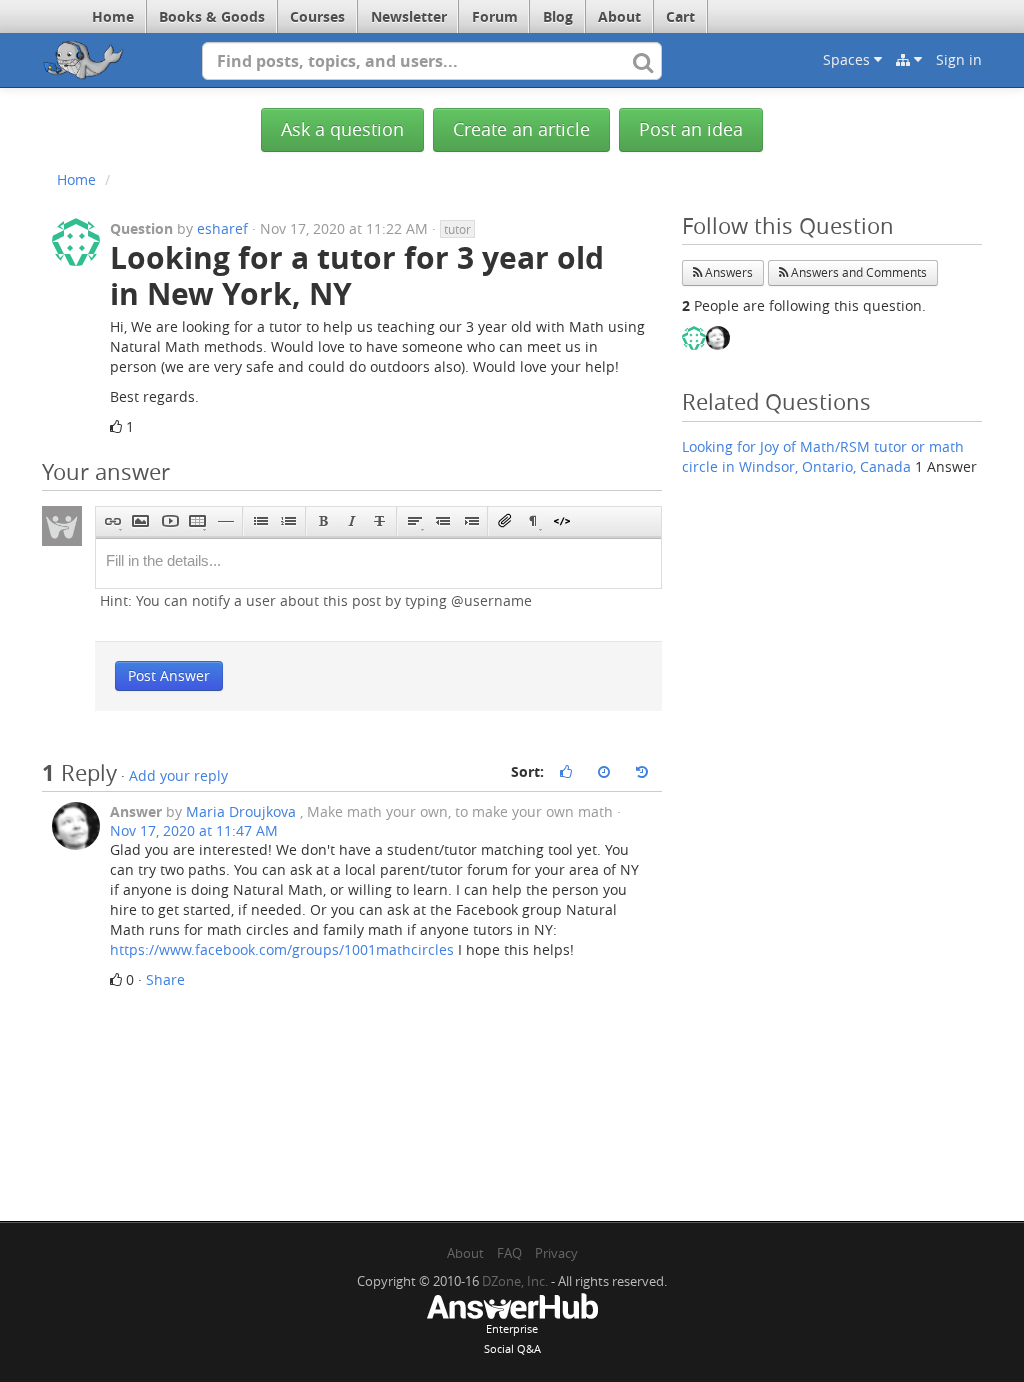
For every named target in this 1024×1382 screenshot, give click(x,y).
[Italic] (351, 521)
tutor (457, 229)
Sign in (959, 59)
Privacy (556, 1253)
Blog (558, 16)
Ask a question (342, 129)
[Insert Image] (140, 521)
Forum (495, 16)
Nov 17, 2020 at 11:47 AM (194, 830)
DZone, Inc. (515, 1281)
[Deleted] (379, 521)
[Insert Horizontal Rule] (225, 521)
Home (113, 16)
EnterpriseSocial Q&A (512, 1338)
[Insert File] (505, 521)
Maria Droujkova (241, 811)
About (619, 16)
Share (165, 979)
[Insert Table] (197, 521)
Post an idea (691, 129)
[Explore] (909, 60)
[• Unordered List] (260, 521)
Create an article (521, 129)
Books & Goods (212, 16)
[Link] (112, 521)
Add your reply (178, 775)
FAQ (509, 1253)
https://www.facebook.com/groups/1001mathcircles (282, 949)
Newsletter (409, 16)
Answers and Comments (857, 272)
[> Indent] (470, 521)
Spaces (848, 59)
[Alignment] (414, 521)
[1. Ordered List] (288, 521)
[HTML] (561, 521)
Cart (680, 16)
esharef (222, 228)
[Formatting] (533, 521)
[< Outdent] (442, 521)
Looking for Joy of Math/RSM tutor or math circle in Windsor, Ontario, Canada (823, 456)
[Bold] (323, 521)
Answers (727, 272)
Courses (317, 16)
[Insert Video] (169, 521)
